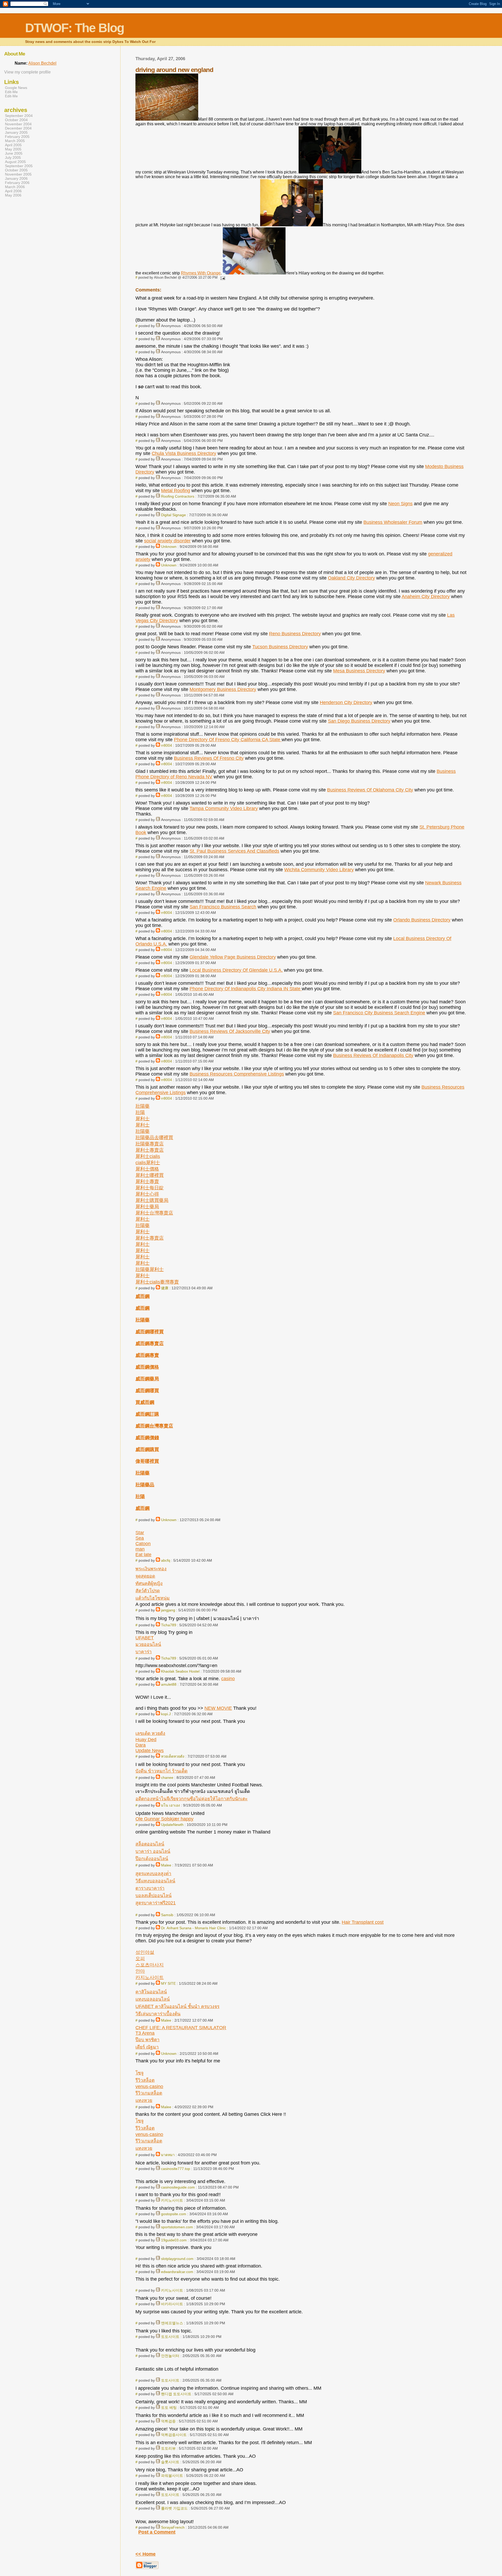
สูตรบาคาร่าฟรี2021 (156, 1903)
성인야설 (145, 1952)
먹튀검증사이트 (174, 2435)
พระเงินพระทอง (151, 1569)
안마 (140, 1971)
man (140, 1549)
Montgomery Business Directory (223, 689)
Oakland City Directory (351, 578)
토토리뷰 (168, 2448)
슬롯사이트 (170, 2462)
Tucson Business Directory (280, 647)
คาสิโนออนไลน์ (151, 1992)
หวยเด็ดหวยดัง (173, 1756)
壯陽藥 (142, 1106)
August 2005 (15, 162)
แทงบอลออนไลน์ (153, 1999)
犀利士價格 (147, 1169)
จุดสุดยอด (145, 1576)
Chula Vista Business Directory (184, 453)
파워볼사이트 (172, 2476)
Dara (141, 1745)
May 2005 (13, 149)
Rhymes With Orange (201, 273)
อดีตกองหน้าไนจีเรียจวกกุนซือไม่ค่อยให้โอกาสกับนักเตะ (192, 1799)
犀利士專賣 (147, 1182)
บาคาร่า (144, 1652)
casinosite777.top (176, 2169)
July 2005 (13, 158)
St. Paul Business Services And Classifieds (234, 851)
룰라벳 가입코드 (174, 2508)
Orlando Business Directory (422, 920)
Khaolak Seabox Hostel (180, 1671)
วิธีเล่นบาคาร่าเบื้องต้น (158, 2014)
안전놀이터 (170, 2356)
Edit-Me (11, 92)
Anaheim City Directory (426, 597)
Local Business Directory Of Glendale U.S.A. (236, 970)
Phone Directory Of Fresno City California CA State (228, 740)
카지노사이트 (150, 1977)
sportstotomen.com (177, 2227)
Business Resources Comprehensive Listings (237, 1074)
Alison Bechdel (42, 63)
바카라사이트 (172, 2304)
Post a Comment (157, 2532)
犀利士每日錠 (150, 1188)
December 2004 (18, 128)
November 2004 (18, 124)
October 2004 (16, 120)
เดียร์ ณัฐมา (147, 2047)
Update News (150, 1751)
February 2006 (17, 183)
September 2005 (19, 166)
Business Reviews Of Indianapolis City (373, 1055)
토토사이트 (170, 2337)
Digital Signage (173, 515)
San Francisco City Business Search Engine (379, 1013)
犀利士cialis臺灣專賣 (157, 1282)
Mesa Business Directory (359, 671)
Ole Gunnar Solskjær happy (164, 1819)
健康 (165, 1288)
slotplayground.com (177, 2259)
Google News (16, 88)
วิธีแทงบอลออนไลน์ (155, 1881)
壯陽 (140, 1112)
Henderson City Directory (346, 702)
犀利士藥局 (147, 1207)
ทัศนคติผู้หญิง (149, 1583)
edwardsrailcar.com (177, 2272)
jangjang (168, 1610)
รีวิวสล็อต (145, 2080)
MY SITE (168, 1983)
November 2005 (18, 174)
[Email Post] (222, 277)
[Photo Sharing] (167, 119)
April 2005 (13, 145)
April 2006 (13, 191)
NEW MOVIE (218, 1708)
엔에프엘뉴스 (172, 2323)
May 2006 (13, 195)
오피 (140, 1959)
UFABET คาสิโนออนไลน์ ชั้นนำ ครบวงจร (177, 2006)
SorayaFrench (173, 2527)
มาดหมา (168, 2155)
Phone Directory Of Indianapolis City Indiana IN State (246, 989)
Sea (140, 1538)
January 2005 (16, 132)
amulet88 (169, 1684)
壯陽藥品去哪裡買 (154, 1138)
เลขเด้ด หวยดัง (150, 1733)
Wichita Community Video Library (319, 870)
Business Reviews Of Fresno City (209, 758)
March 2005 (15, 141)
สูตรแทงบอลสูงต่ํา (153, 1874)
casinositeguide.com (178, 2187)
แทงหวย (144, 2100)
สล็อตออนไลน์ (150, 1844)
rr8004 (167, 745)
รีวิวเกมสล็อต (149, 2093)
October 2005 (16, 170)
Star (140, 1533)
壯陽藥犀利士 (150, 1269)
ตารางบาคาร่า (150, 1888)
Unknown (169, 547)
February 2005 (17, 137)
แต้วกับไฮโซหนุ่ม (153, 1598)
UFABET (145, 1638)
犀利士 (142, 1119)
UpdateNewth (172, 1825)
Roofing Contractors (178, 496)
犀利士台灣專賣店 (154, 1213)
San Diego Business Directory (359, 721)
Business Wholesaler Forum (393, 522)
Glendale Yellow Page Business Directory (233, 957)
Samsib (167, 1915)
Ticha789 (169, 1625)
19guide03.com (174, 2240)
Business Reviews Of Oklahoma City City (370, 790)
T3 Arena (145, 2033)
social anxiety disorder (167, 541)
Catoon (143, 1544)
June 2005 (14, 153)
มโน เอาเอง (170, 1805)
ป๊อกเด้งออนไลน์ (152, 1859)
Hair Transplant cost (363, 1922)
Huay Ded (146, 1740)
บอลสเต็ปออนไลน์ (153, 1896)
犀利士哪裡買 (150, 1175)
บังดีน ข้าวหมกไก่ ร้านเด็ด (161, 1771)
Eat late (143, 1555)
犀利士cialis (148, 1156)
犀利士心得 (147, 1194)
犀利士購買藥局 (152, 1200)
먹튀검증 (168, 2421)
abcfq (166, 1560)
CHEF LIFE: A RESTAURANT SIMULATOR (181, 2028)
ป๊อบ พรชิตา (147, 2040)
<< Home (146, 2554)
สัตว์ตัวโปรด (148, 1591)
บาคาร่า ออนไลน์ (153, 1851)
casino (228, 1679)
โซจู (139, 2073)
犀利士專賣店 (150, 1150)
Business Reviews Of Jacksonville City (230, 1031)
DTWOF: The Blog (75, 28)
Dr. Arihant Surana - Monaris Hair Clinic (193, 1928)
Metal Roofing (176, 491)
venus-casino (149, 2086)
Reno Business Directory (295, 634)
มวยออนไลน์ (148, 1644)
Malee (166, 1865)
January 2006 (16, 178)
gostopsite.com (174, 2214)
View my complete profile (27, 72)
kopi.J (166, 1714)
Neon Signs (400, 504)
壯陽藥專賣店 (150, 1144)
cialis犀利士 (148, 1163)
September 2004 (19, 116)
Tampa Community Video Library (224, 808)
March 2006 (15, 187)
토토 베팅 (169, 2408)
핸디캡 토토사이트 (176, 2394)
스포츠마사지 (150, 1965)
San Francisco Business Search (223, 907)
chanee (167, 1778)
